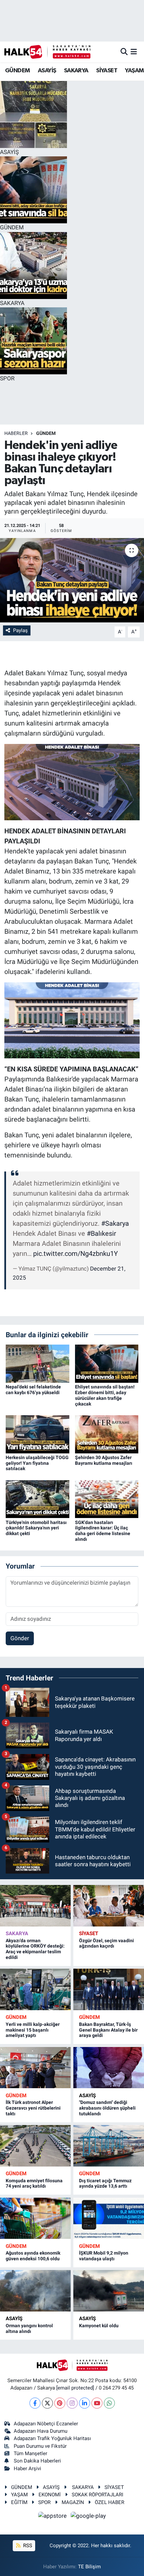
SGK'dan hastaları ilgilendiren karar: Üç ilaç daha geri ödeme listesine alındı (103, 1531)
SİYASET (107, 71)
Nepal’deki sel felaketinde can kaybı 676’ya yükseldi (33, 1390)
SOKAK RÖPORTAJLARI (97, 2495)
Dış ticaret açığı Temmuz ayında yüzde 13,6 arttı (105, 2183)
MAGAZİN (73, 2502)
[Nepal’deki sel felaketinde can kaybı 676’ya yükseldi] (38, 1363)
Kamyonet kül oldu (99, 2326)
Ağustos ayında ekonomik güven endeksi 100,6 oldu (33, 2256)
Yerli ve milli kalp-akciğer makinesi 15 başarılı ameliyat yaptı (33, 2030)
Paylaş (20, 630)
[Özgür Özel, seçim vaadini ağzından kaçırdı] (109, 1906)
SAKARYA (76, 71)
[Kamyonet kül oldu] (109, 2291)
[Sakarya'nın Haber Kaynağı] (47, 52)
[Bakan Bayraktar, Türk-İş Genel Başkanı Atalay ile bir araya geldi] (109, 1989)
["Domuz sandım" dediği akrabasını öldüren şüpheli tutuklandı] (109, 2068)
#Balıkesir (101, 1233)
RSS (27, 2546)
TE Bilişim (89, 2567)
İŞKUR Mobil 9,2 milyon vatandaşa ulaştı (104, 2256)
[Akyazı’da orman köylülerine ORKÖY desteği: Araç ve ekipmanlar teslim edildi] (35, 1906)
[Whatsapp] (109, 2403)
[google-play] (88, 2517)
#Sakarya (115, 1223)
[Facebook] (35, 2403)
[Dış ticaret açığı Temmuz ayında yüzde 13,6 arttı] (109, 2146)
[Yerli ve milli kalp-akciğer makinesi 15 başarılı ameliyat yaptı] (35, 1989)
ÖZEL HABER (110, 2502)
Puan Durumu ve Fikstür (40, 2446)
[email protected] (75, 2388)
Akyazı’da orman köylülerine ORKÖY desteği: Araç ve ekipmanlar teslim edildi (35, 1949)
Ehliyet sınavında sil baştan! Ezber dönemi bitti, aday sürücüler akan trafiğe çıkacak (105, 1395)
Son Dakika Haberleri (37, 2461)
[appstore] (53, 2517)
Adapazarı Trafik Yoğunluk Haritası (52, 2438)
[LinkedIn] (85, 2403)
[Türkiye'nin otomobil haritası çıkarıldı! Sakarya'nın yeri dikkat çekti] (38, 1499)
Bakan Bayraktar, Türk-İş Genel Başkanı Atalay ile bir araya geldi (108, 2030)
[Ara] (124, 52)
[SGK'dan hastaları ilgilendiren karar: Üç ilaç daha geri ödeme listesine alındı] (107, 1499)
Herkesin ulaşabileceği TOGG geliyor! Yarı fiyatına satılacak (37, 1463)
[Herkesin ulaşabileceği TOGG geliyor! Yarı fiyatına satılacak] (38, 1434)
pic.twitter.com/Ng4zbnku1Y (76, 1254)
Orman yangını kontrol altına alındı (29, 2328)
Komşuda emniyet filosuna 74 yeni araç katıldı (34, 2183)
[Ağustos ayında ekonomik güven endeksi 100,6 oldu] (35, 2218)
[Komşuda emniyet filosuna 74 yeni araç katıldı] (35, 2146)
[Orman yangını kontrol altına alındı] (35, 2291)
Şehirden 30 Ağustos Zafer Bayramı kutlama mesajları (104, 1460)
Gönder (20, 1638)
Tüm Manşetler (30, 2453)
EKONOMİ (50, 2495)
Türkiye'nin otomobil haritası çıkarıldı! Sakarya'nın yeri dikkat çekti (36, 1528)
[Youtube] (97, 2403)
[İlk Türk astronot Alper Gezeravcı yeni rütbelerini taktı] (35, 2068)
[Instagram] (72, 2403)
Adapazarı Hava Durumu (41, 2431)
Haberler (16, 433)
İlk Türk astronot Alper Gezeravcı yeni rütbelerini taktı (33, 2108)
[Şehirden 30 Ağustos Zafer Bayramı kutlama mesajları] (107, 1434)
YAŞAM (134, 71)
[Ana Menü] (134, 52)
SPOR (44, 2502)
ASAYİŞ (47, 71)
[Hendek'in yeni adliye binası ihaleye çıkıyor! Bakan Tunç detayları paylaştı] (72, 580)
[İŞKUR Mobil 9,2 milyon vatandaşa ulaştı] (109, 2218)
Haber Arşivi (27, 2469)
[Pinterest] (60, 2403)
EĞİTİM (19, 2502)
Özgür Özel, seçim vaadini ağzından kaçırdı (106, 1943)
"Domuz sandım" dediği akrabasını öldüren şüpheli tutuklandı (107, 2108)
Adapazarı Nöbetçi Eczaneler (46, 2424)
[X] (47, 2403)
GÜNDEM (17, 71)
